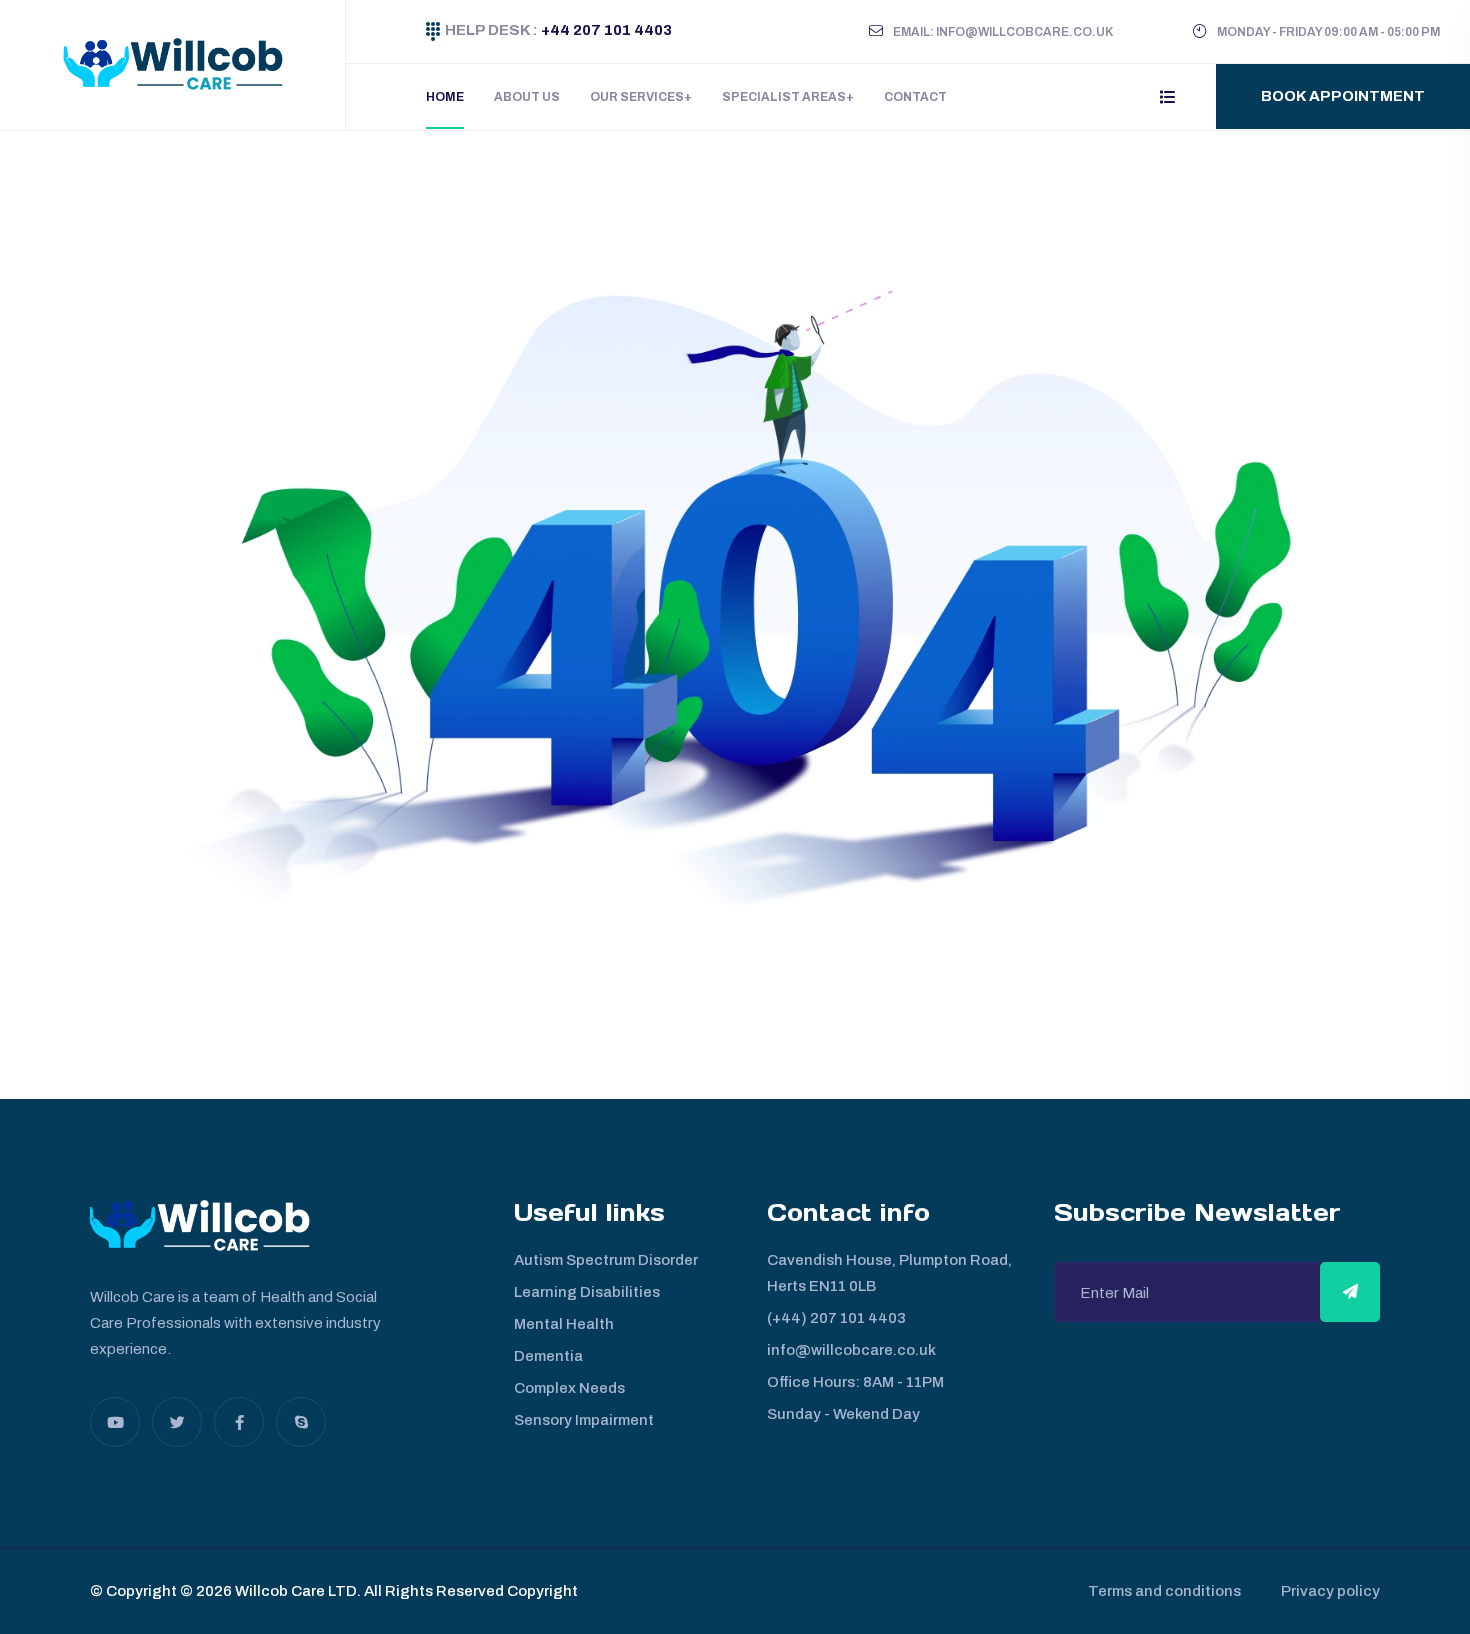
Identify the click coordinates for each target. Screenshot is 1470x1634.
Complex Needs (569, 1388)
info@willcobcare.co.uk (851, 1350)
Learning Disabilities (587, 1292)
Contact (915, 97)
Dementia (548, 1356)
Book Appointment (1343, 96)
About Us (527, 97)
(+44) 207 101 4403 (836, 1318)
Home (445, 97)
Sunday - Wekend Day (843, 1414)
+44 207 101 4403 (605, 30)
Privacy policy (1330, 1591)
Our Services (637, 97)
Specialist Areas (784, 97)
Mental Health (564, 1324)
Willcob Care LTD (294, 1591)
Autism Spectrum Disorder (606, 1260)
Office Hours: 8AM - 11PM (855, 1382)
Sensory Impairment (584, 1420)
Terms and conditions (1164, 1591)
